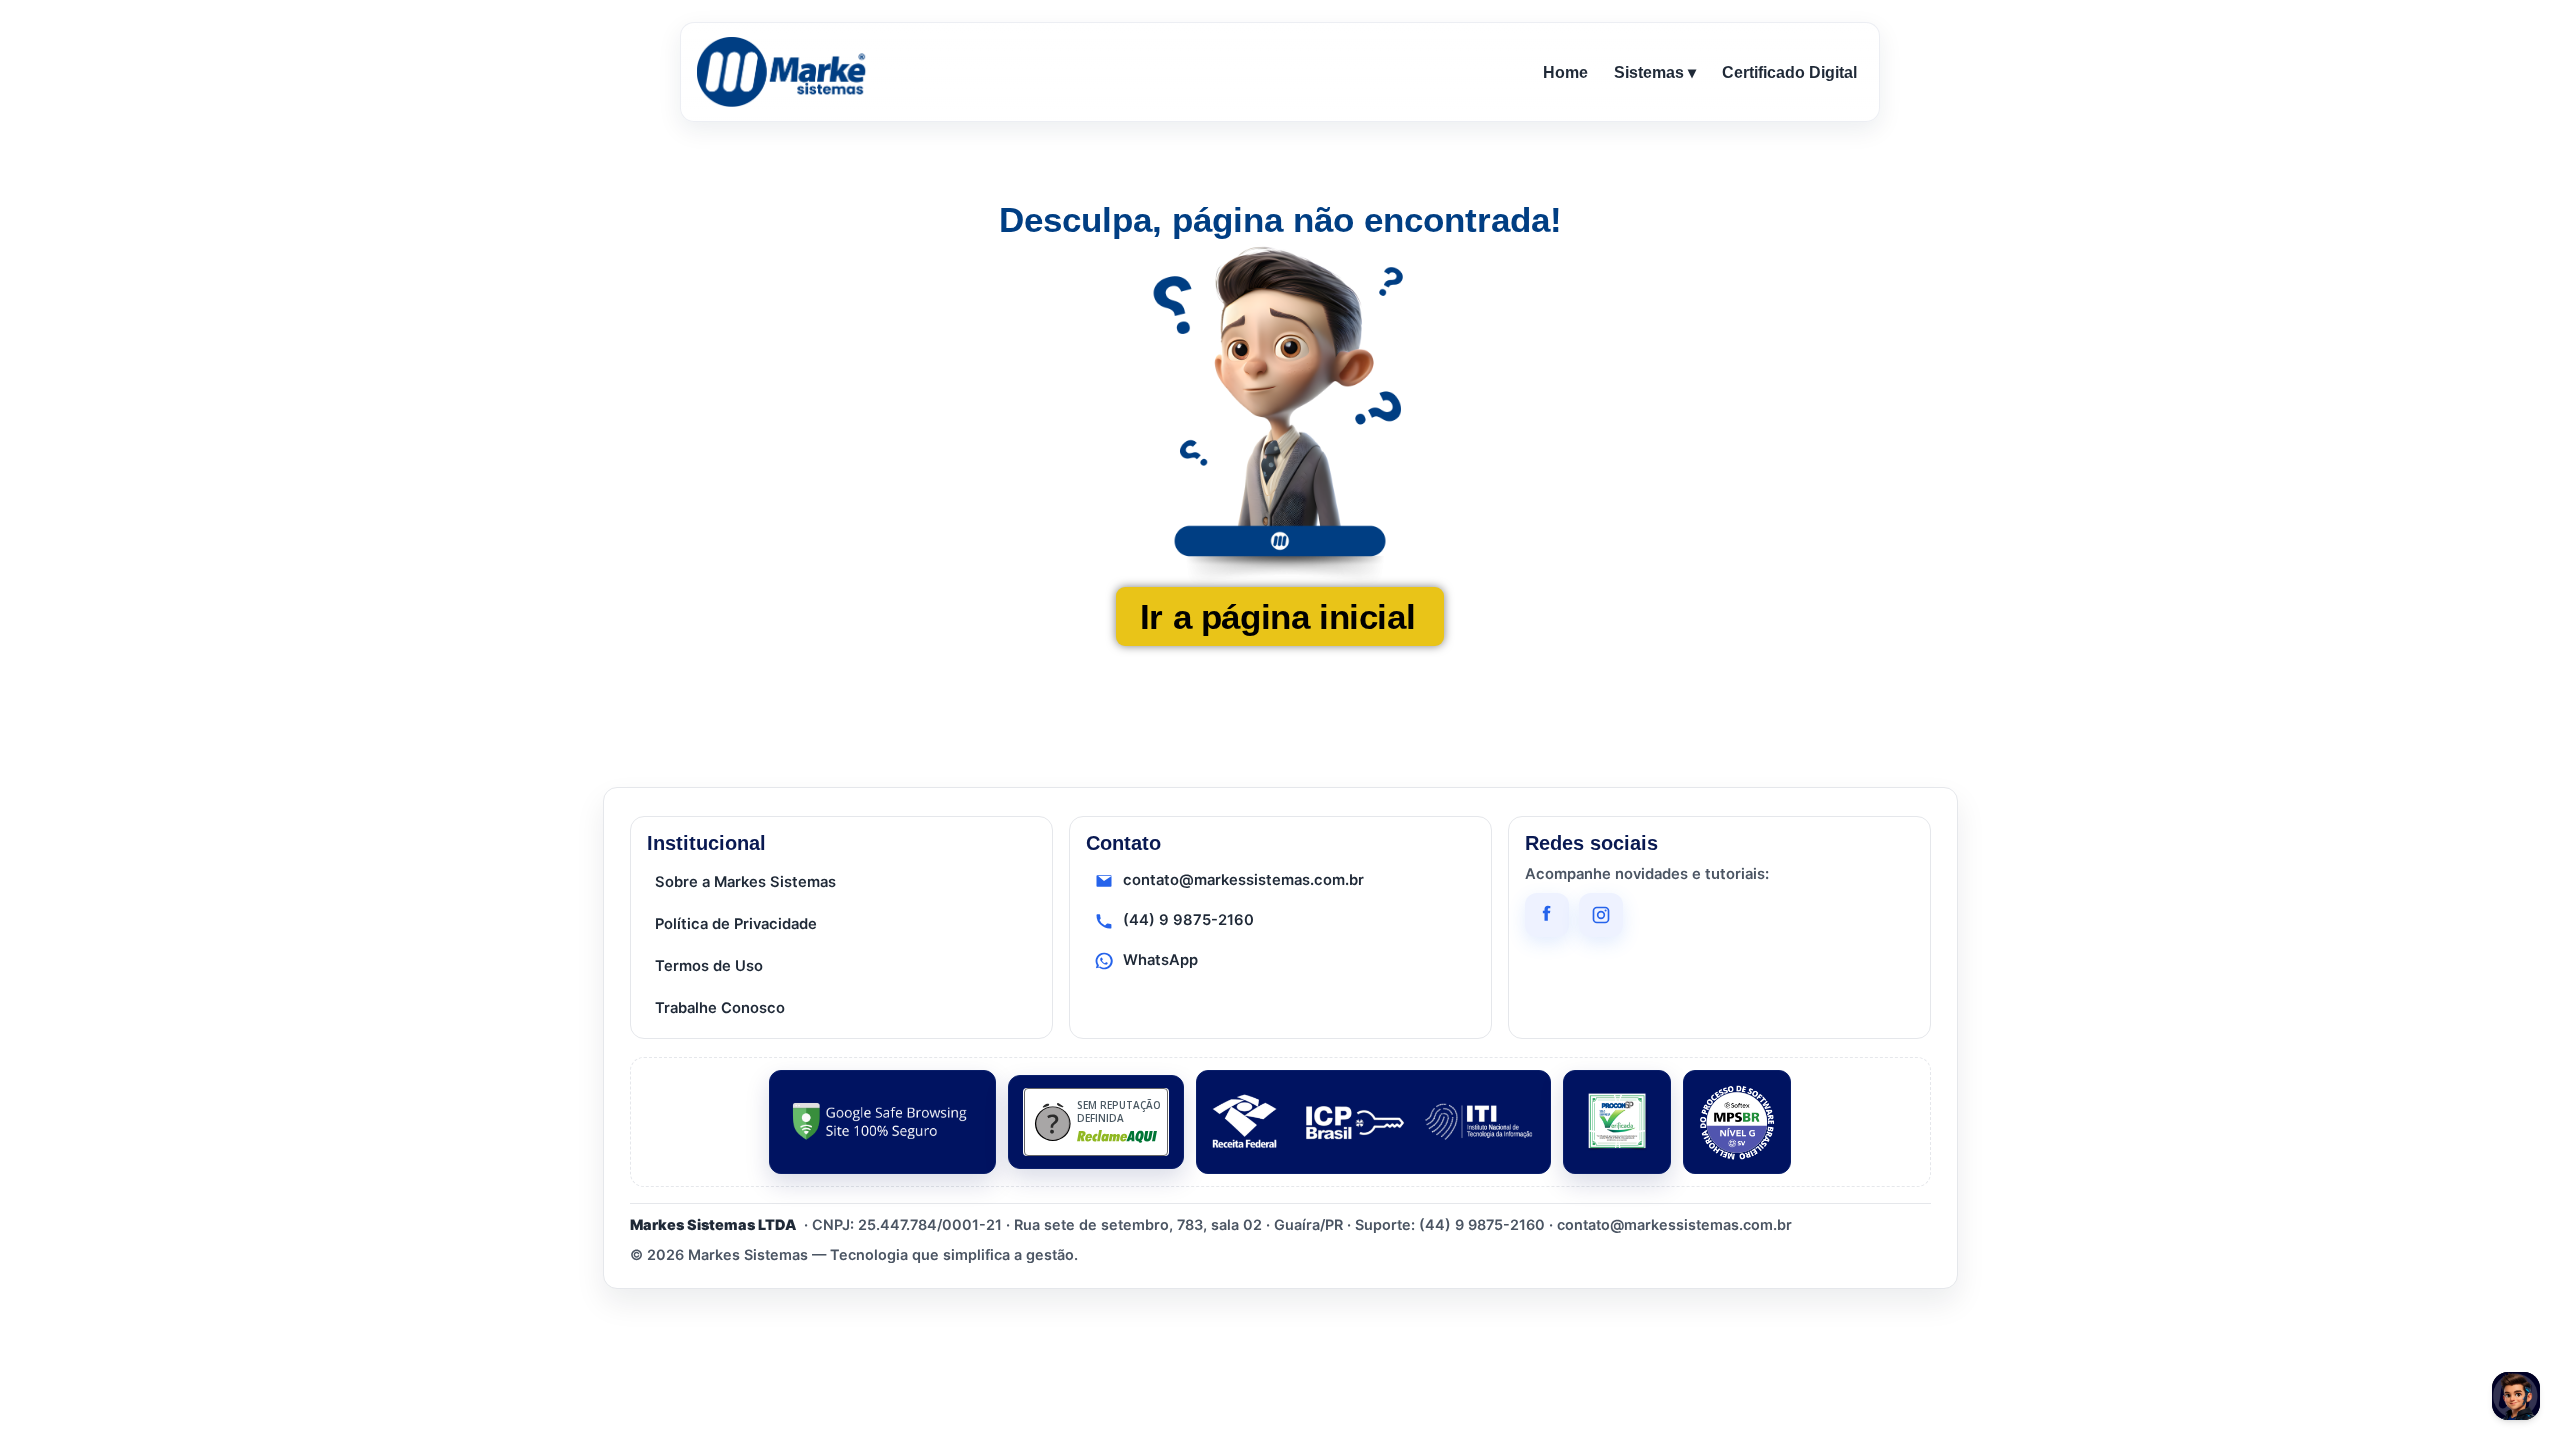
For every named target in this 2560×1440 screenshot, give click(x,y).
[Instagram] (1601, 915)
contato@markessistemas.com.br (1243, 880)
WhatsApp (1160, 960)
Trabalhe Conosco (720, 1008)
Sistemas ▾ (1655, 72)
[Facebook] (1547, 915)
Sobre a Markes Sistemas (745, 882)
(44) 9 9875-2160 (1188, 920)
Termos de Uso (709, 966)
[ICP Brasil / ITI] (1373, 1122)
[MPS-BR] (1737, 1122)
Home (1565, 72)
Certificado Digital (1789, 72)
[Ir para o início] (785, 72)
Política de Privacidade (736, 924)
